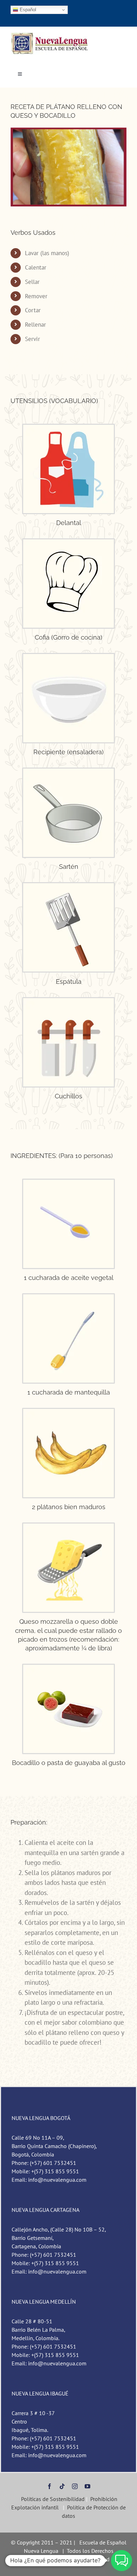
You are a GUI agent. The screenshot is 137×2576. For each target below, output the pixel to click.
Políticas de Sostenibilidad (52, 2499)
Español (27, 10)
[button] (122, 2561)
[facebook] (50, 2486)
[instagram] (75, 2486)
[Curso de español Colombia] (50, 35)
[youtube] (87, 2486)
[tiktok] (62, 2486)
